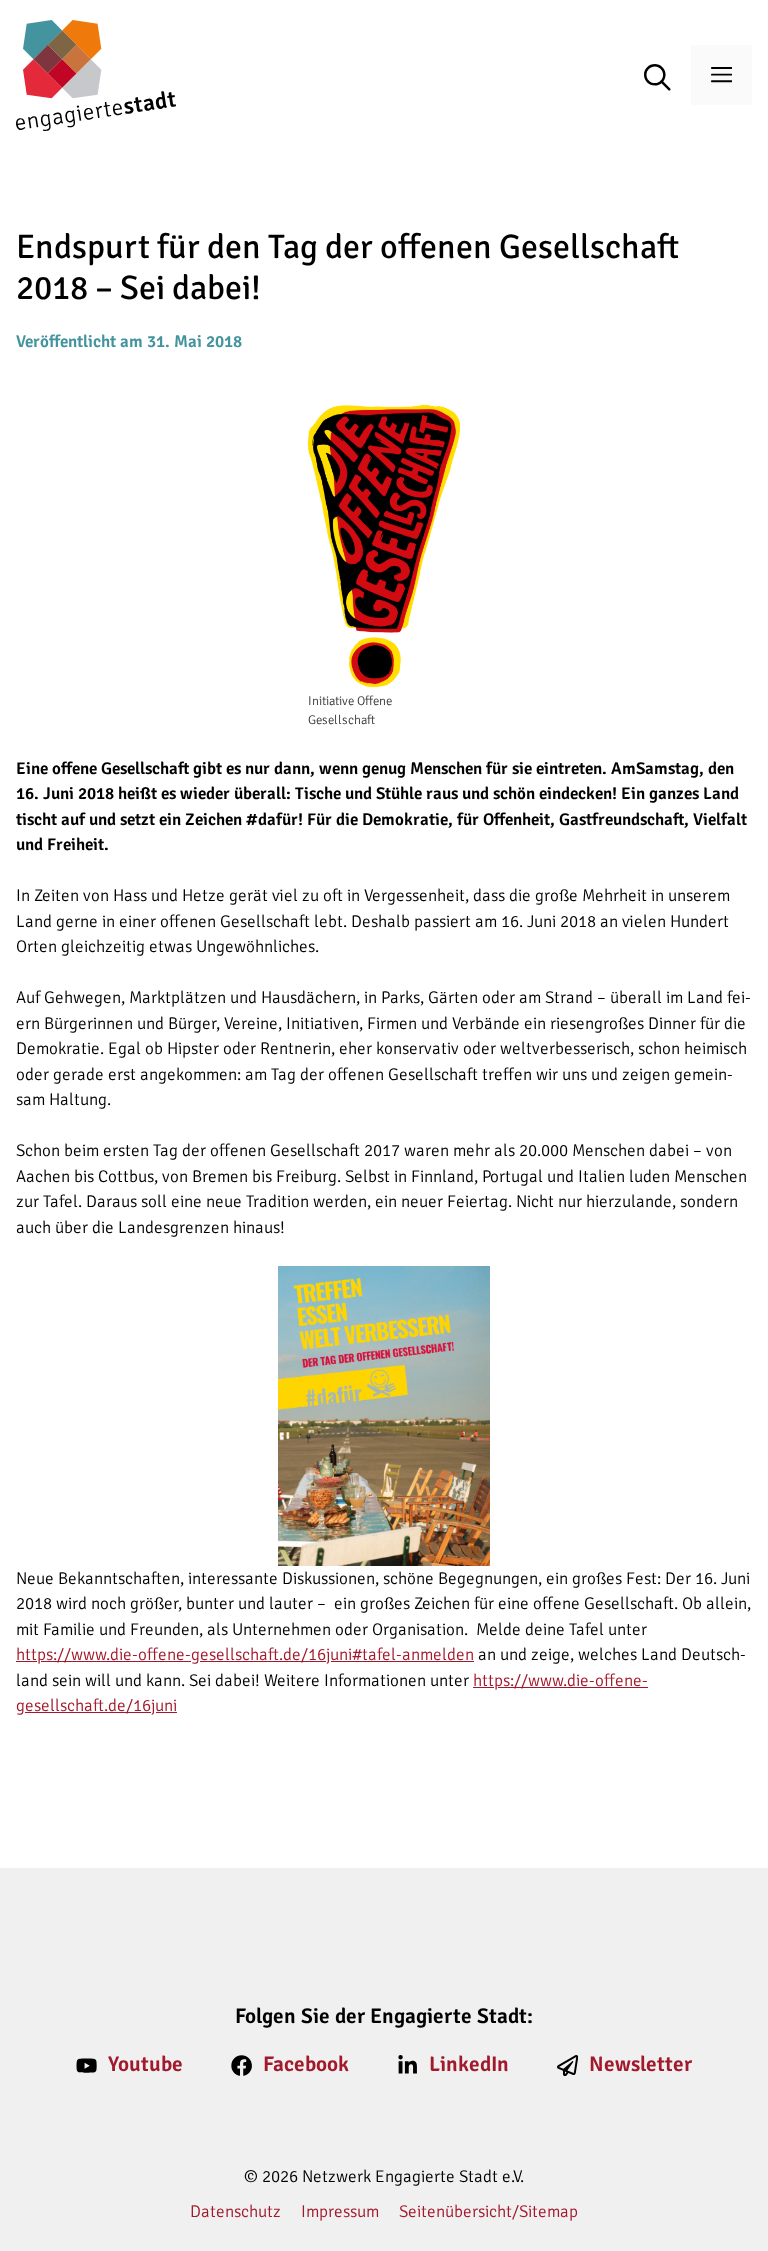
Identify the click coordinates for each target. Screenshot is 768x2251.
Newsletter (640, 2064)
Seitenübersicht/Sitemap (488, 2211)
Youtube (145, 2064)
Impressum (340, 2211)
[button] (667, 79)
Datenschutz (235, 2211)
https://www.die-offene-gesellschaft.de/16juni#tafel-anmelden (245, 1654)
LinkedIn (469, 2064)
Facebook (306, 2064)
